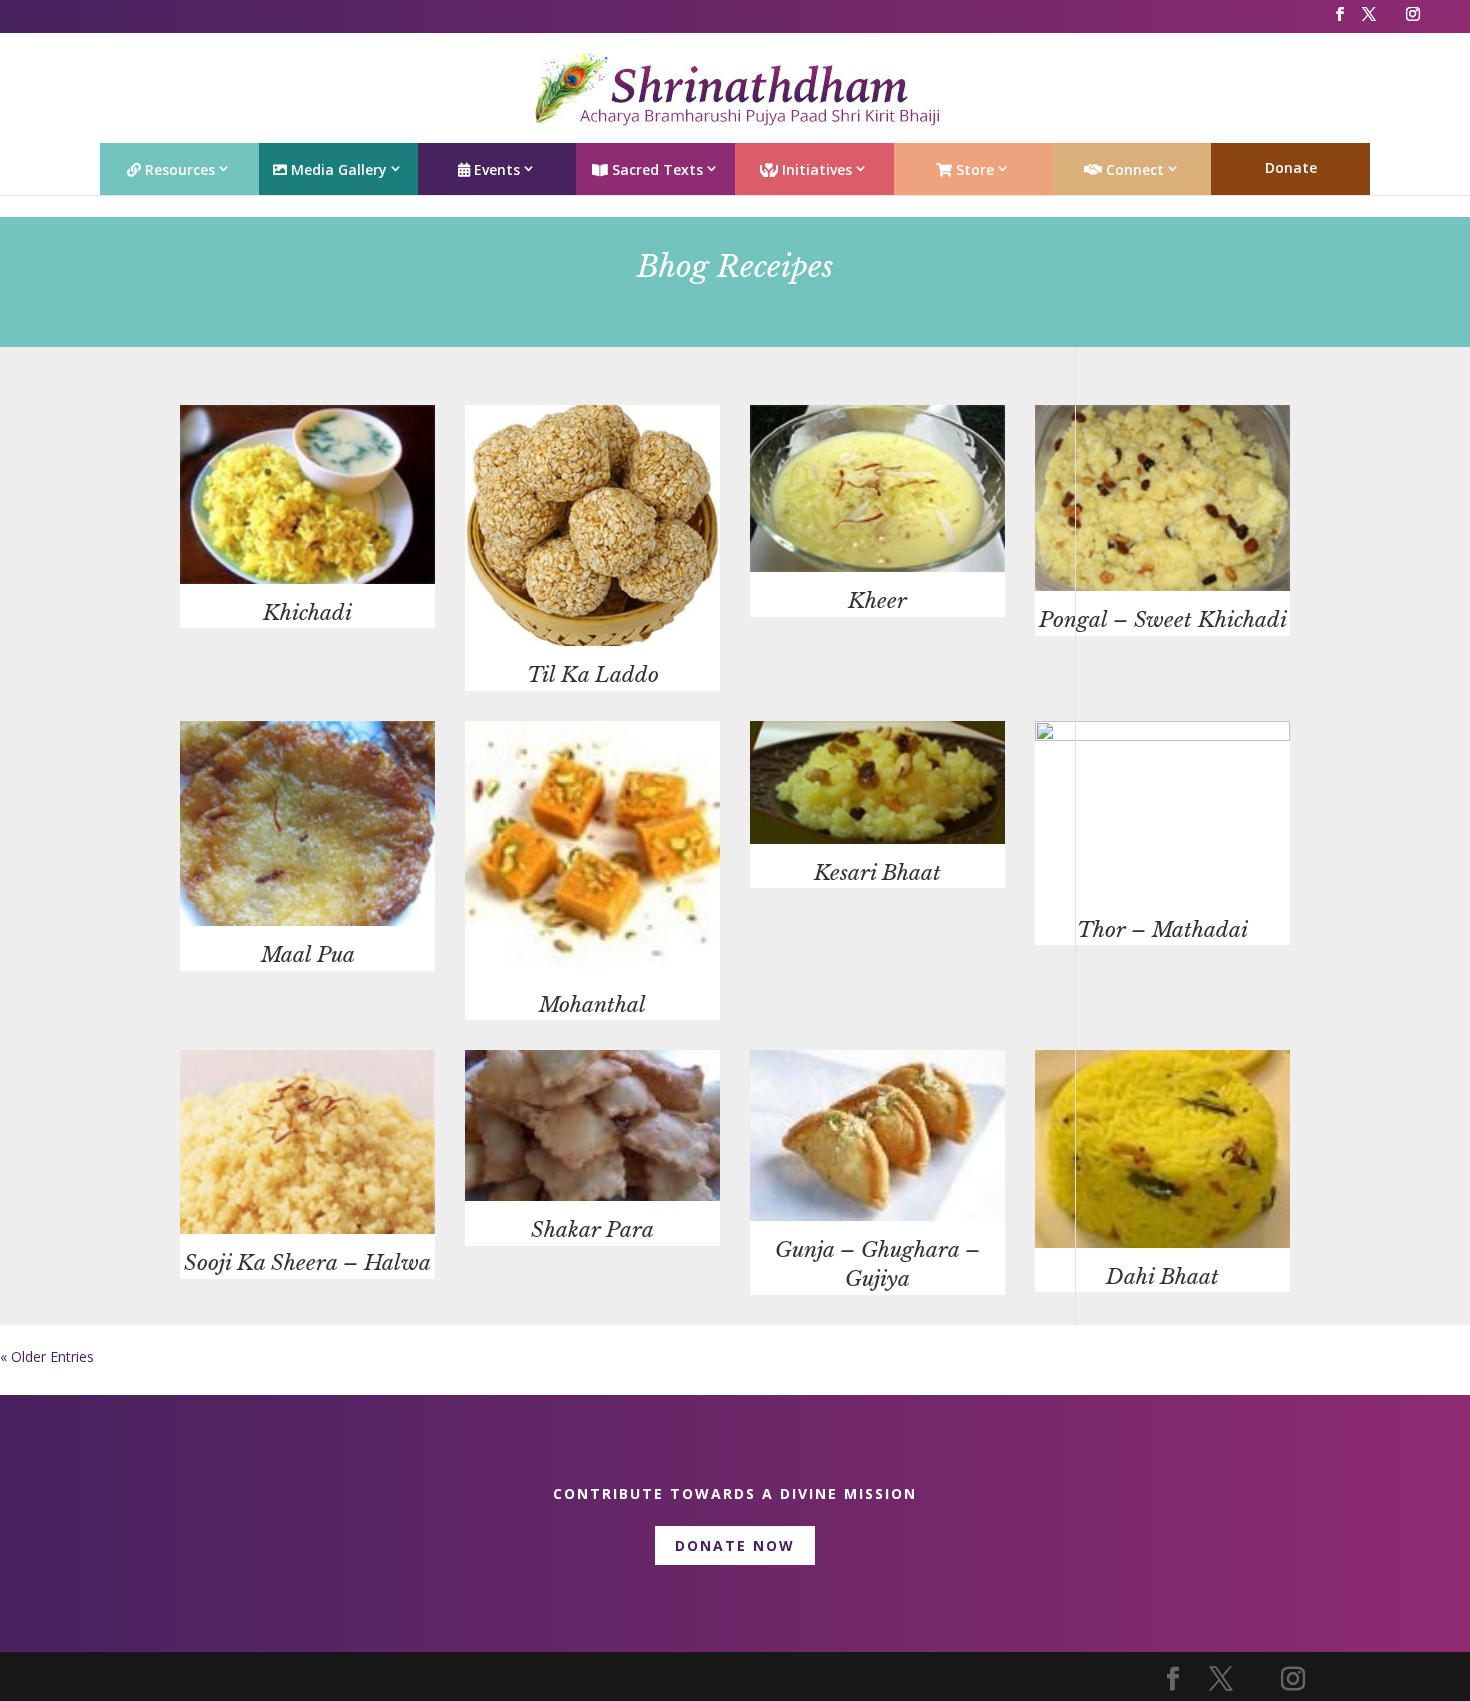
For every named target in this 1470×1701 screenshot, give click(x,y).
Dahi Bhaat (1162, 1277)
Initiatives (815, 169)
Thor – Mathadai (1162, 930)
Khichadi (307, 613)
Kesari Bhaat (877, 873)
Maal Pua (308, 955)
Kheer (877, 601)
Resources (178, 169)
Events (495, 169)
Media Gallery (337, 169)
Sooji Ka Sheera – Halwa (307, 1263)
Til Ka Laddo (593, 675)
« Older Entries (47, 1356)
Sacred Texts (655, 169)
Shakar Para (592, 1230)
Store (973, 169)
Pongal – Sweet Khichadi (1163, 620)
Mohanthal (592, 1005)
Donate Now (735, 1545)
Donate (1291, 167)
